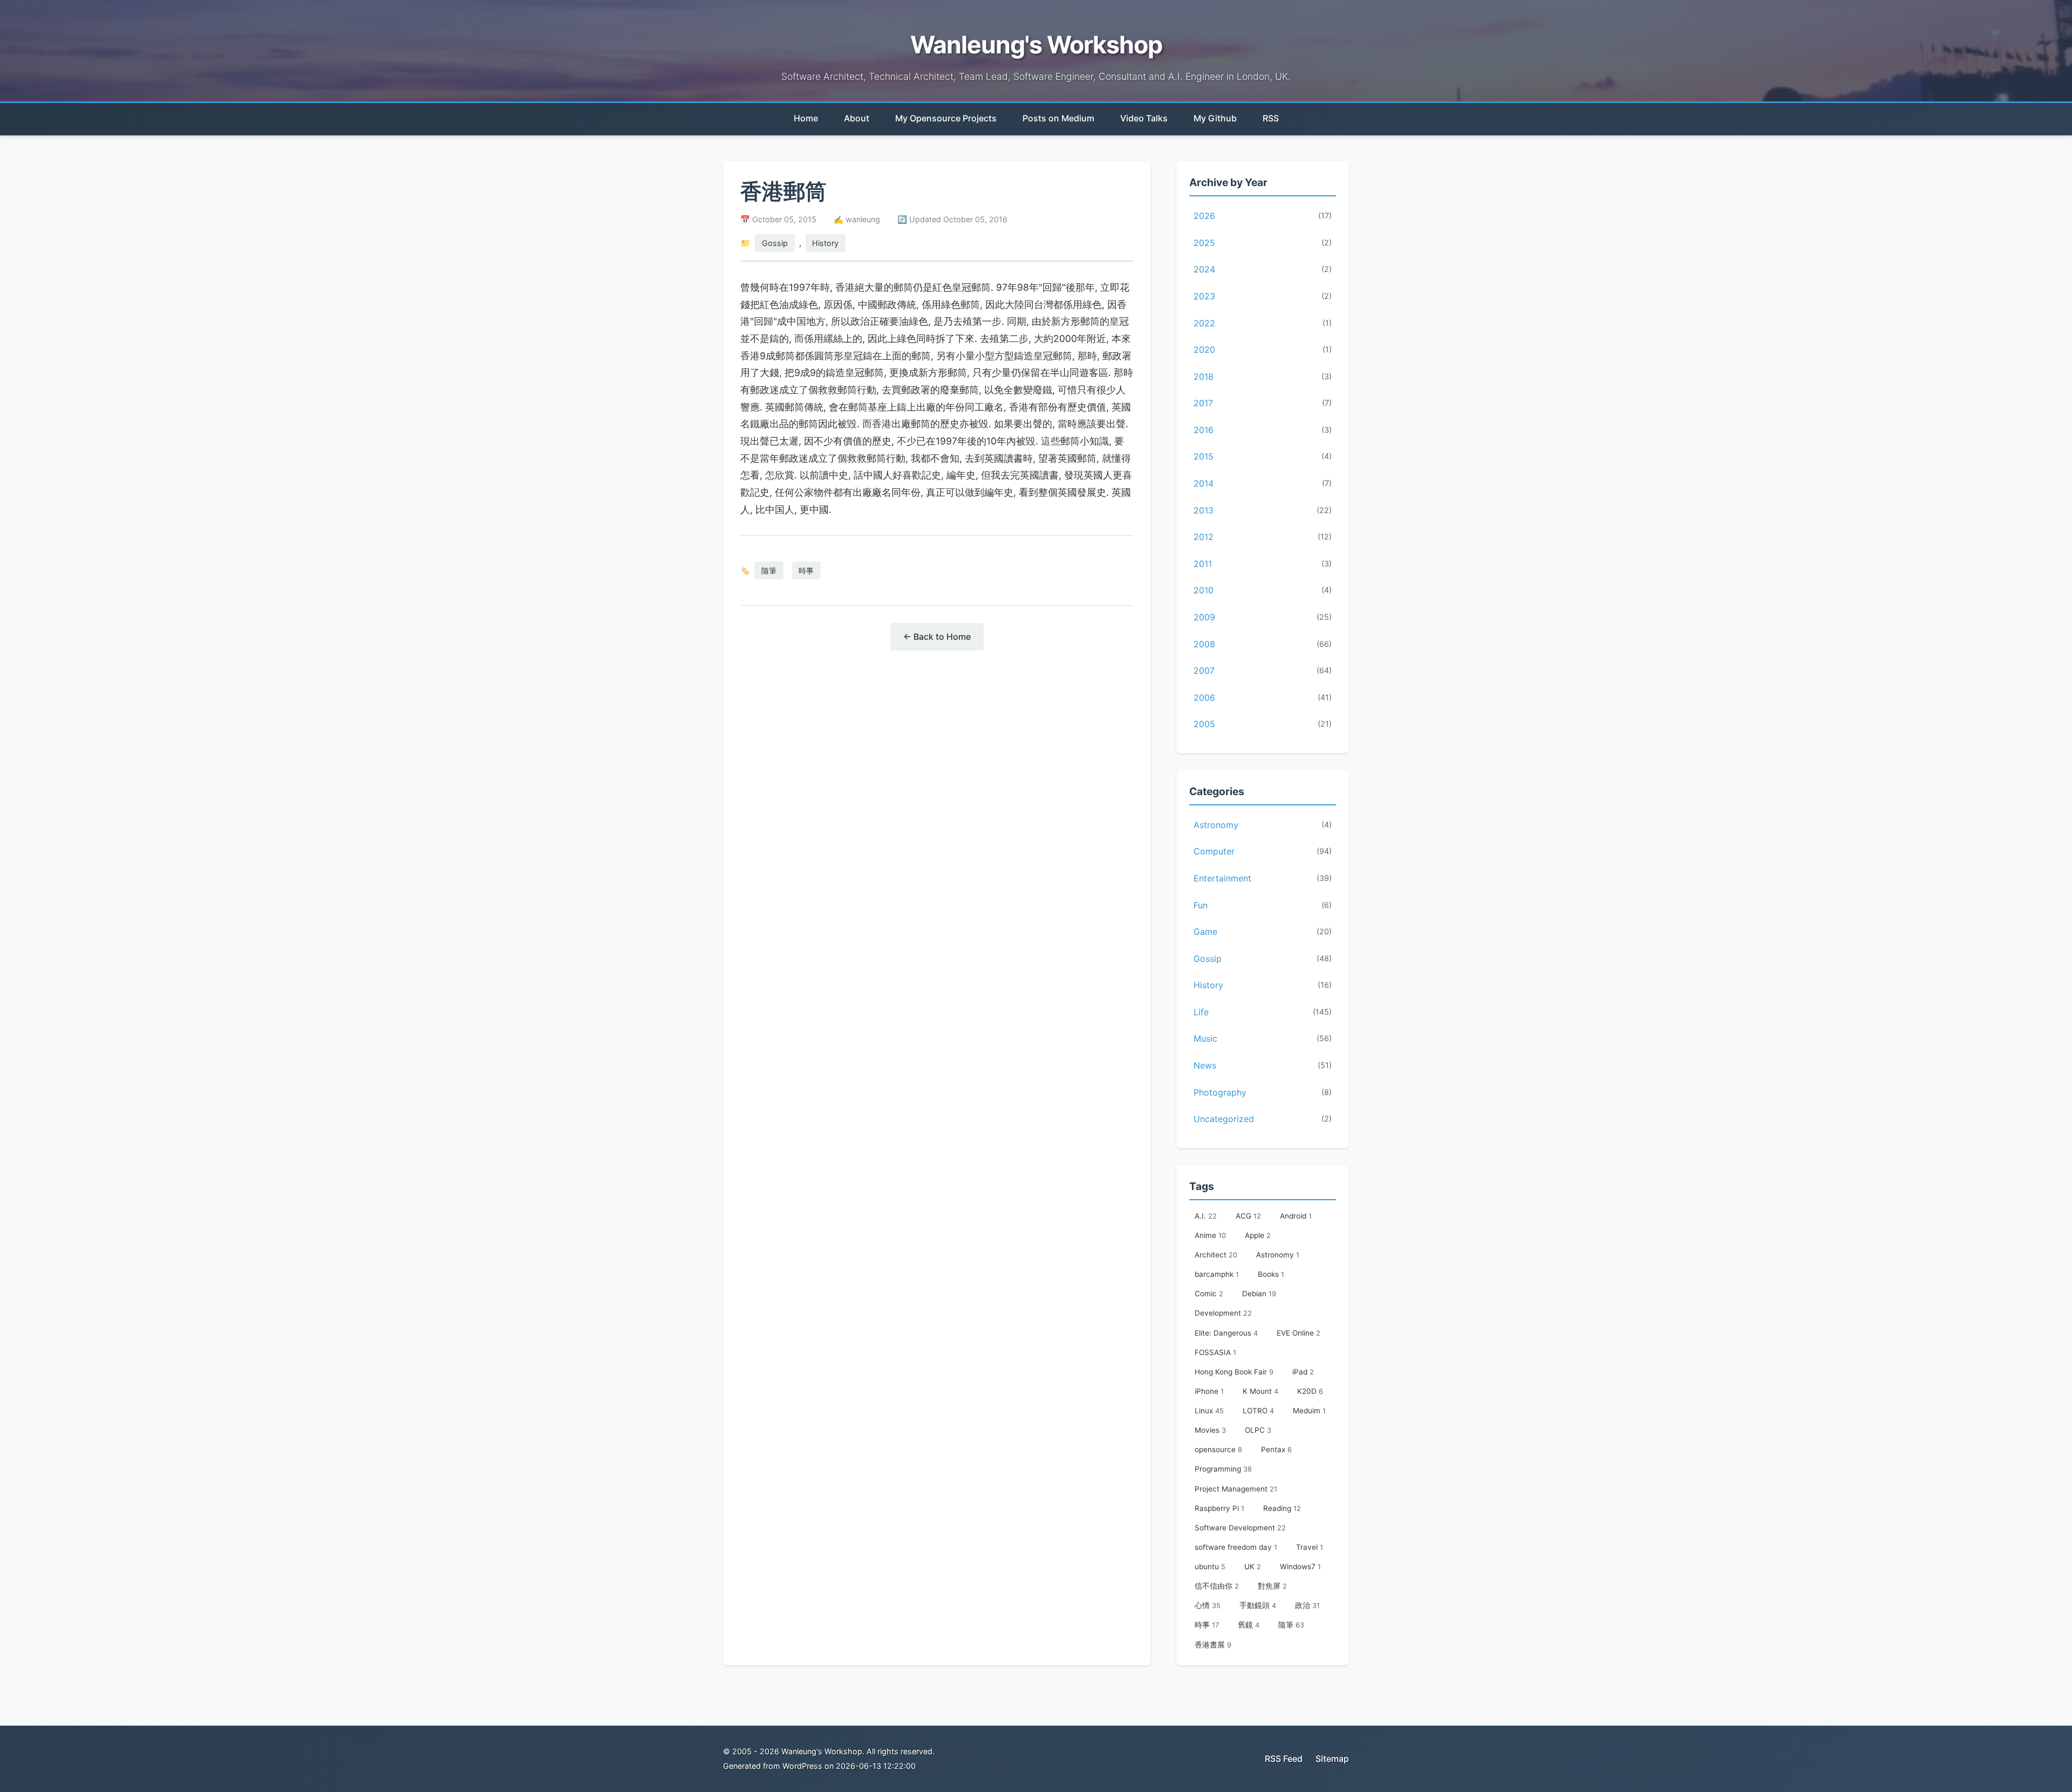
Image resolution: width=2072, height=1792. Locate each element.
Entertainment (1263, 878)
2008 (1263, 644)
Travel (1310, 1547)
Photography (1263, 1092)
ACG (1248, 1216)
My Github (1215, 118)
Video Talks (1144, 118)
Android (1296, 1216)
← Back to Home (937, 637)
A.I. (1206, 1216)
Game (1263, 932)
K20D (1310, 1391)
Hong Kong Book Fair (1234, 1372)
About (857, 118)
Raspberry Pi (1219, 1508)
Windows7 (1300, 1567)
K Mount (1260, 1391)
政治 (1307, 1605)
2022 (1263, 323)
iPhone (1209, 1391)
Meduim (1309, 1411)
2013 (1263, 510)
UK (1253, 1567)
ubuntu (1210, 1567)
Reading (1282, 1508)
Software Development (1240, 1528)
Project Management (1236, 1489)
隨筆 (769, 570)
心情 (1208, 1605)
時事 (806, 570)
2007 (1263, 671)
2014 (1263, 483)
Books (1271, 1274)
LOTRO (1258, 1411)
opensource (1218, 1449)
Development (1223, 1313)
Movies (1210, 1430)
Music (1263, 1038)
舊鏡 (1249, 1625)
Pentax (1276, 1449)
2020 (1263, 350)
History (825, 243)
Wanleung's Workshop (1036, 45)
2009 (1263, 617)
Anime (1210, 1235)
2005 (1263, 724)
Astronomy (1263, 825)
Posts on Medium (1058, 118)
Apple (1258, 1235)
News (1263, 1065)
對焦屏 (1272, 1586)
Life (1263, 1012)
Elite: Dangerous (1226, 1333)
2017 (1263, 403)
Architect (1216, 1255)
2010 (1263, 590)
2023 (1263, 296)
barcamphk (1217, 1274)
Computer (1263, 851)
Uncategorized (1263, 1119)
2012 (1263, 537)
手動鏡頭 (1258, 1605)
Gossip (775, 243)
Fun (1263, 905)
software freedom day (1236, 1547)
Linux (1209, 1411)
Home (806, 118)
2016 (1263, 430)
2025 (1263, 243)
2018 (1263, 377)
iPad (1303, 1372)
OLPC (1258, 1430)
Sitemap (1332, 1759)
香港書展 (1213, 1645)
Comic (1209, 1294)
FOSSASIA (1215, 1352)
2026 (1263, 216)
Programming (1223, 1469)
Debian (1259, 1294)
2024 (1263, 269)
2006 (1263, 697)
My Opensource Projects (946, 118)
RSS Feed (1284, 1759)
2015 (1263, 456)
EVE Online (1299, 1333)
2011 (1263, 564)
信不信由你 (1217, 1586)
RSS (1271, 118)
